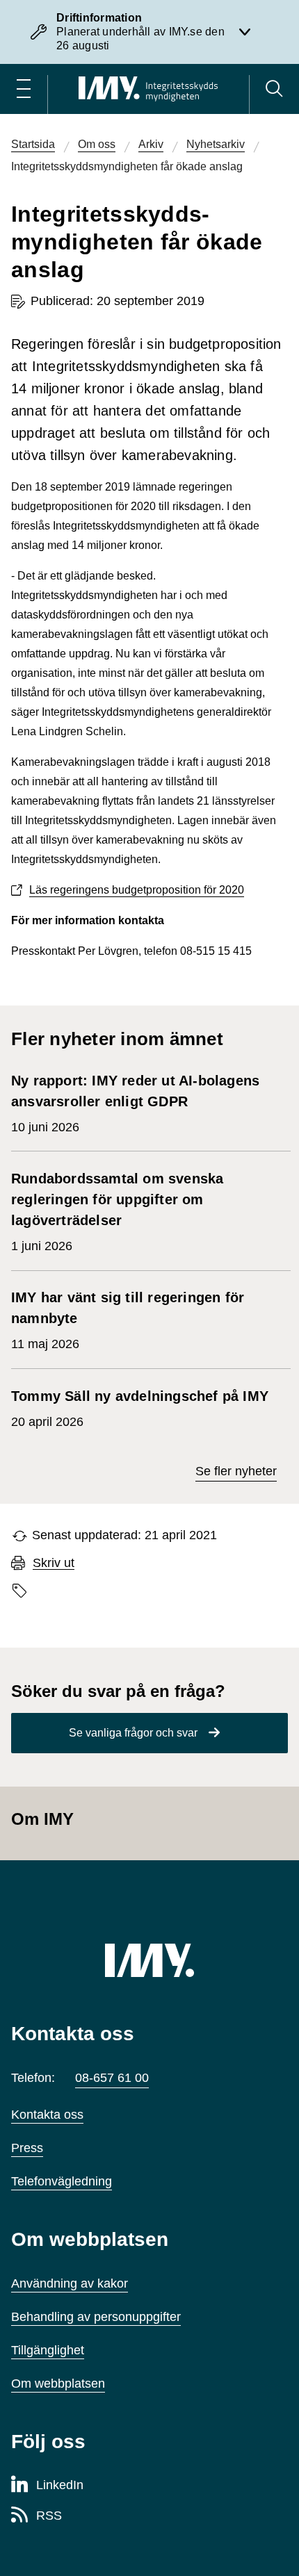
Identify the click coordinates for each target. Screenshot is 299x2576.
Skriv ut (54, 1563)
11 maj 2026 (128, 1320)
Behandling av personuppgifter (96, 2317)
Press (27, 2148)
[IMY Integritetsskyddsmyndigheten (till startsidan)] (148, 89)
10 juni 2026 (135, 1104)
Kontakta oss (47, 2115)
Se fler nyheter (236, 1471)
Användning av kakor (70, 2283)
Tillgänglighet (48, 2350)
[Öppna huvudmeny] (24, 89)
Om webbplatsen (58, 2384)
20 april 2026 (140, 1409)
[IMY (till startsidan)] (149, 1960)
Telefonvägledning (62, 2181)
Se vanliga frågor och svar (133, 1733)
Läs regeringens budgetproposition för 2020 (137, 890)
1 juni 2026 (117, 1212)
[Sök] (274, 89)
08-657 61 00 (112, 2078)
